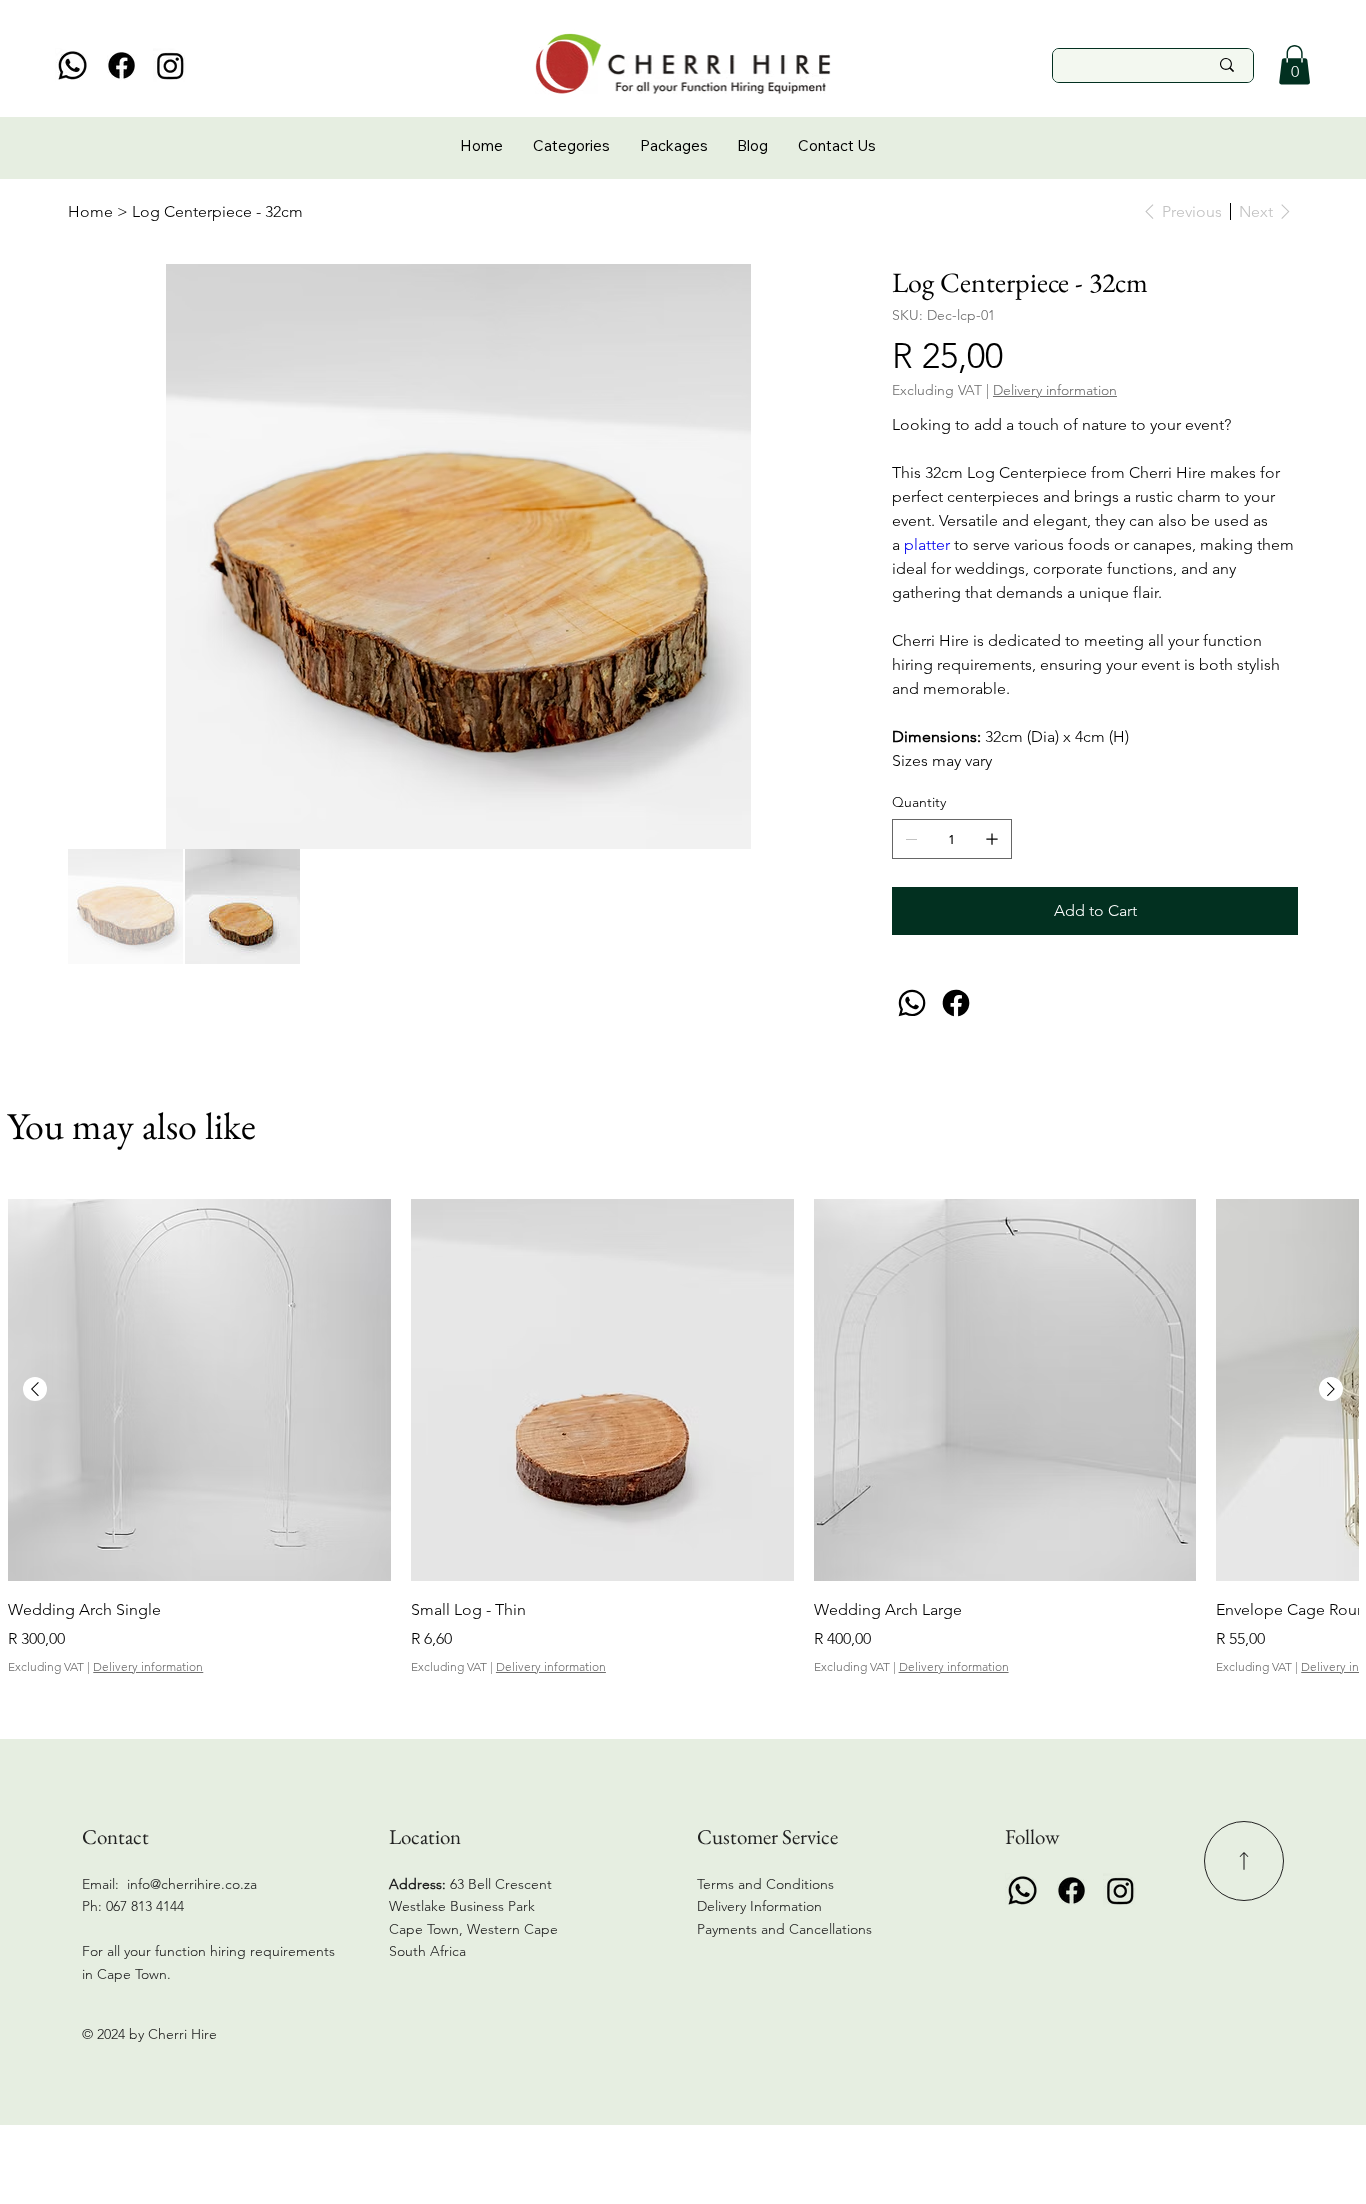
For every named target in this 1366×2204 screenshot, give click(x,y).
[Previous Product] (35, 1389)
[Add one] (992, 839)
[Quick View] (199, 1390)
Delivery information (148, 1666)
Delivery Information (759, 1906)
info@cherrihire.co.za (192, 1884)
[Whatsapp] (72, 65)
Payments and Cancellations (786, 1929)
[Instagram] (170, 65)
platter (929, 544)
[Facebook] (121, 65)
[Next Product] (1331, 1389)
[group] (682, 1437)
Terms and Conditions (765, 1884)
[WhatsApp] (912, 1003)
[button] (1294, 64)
